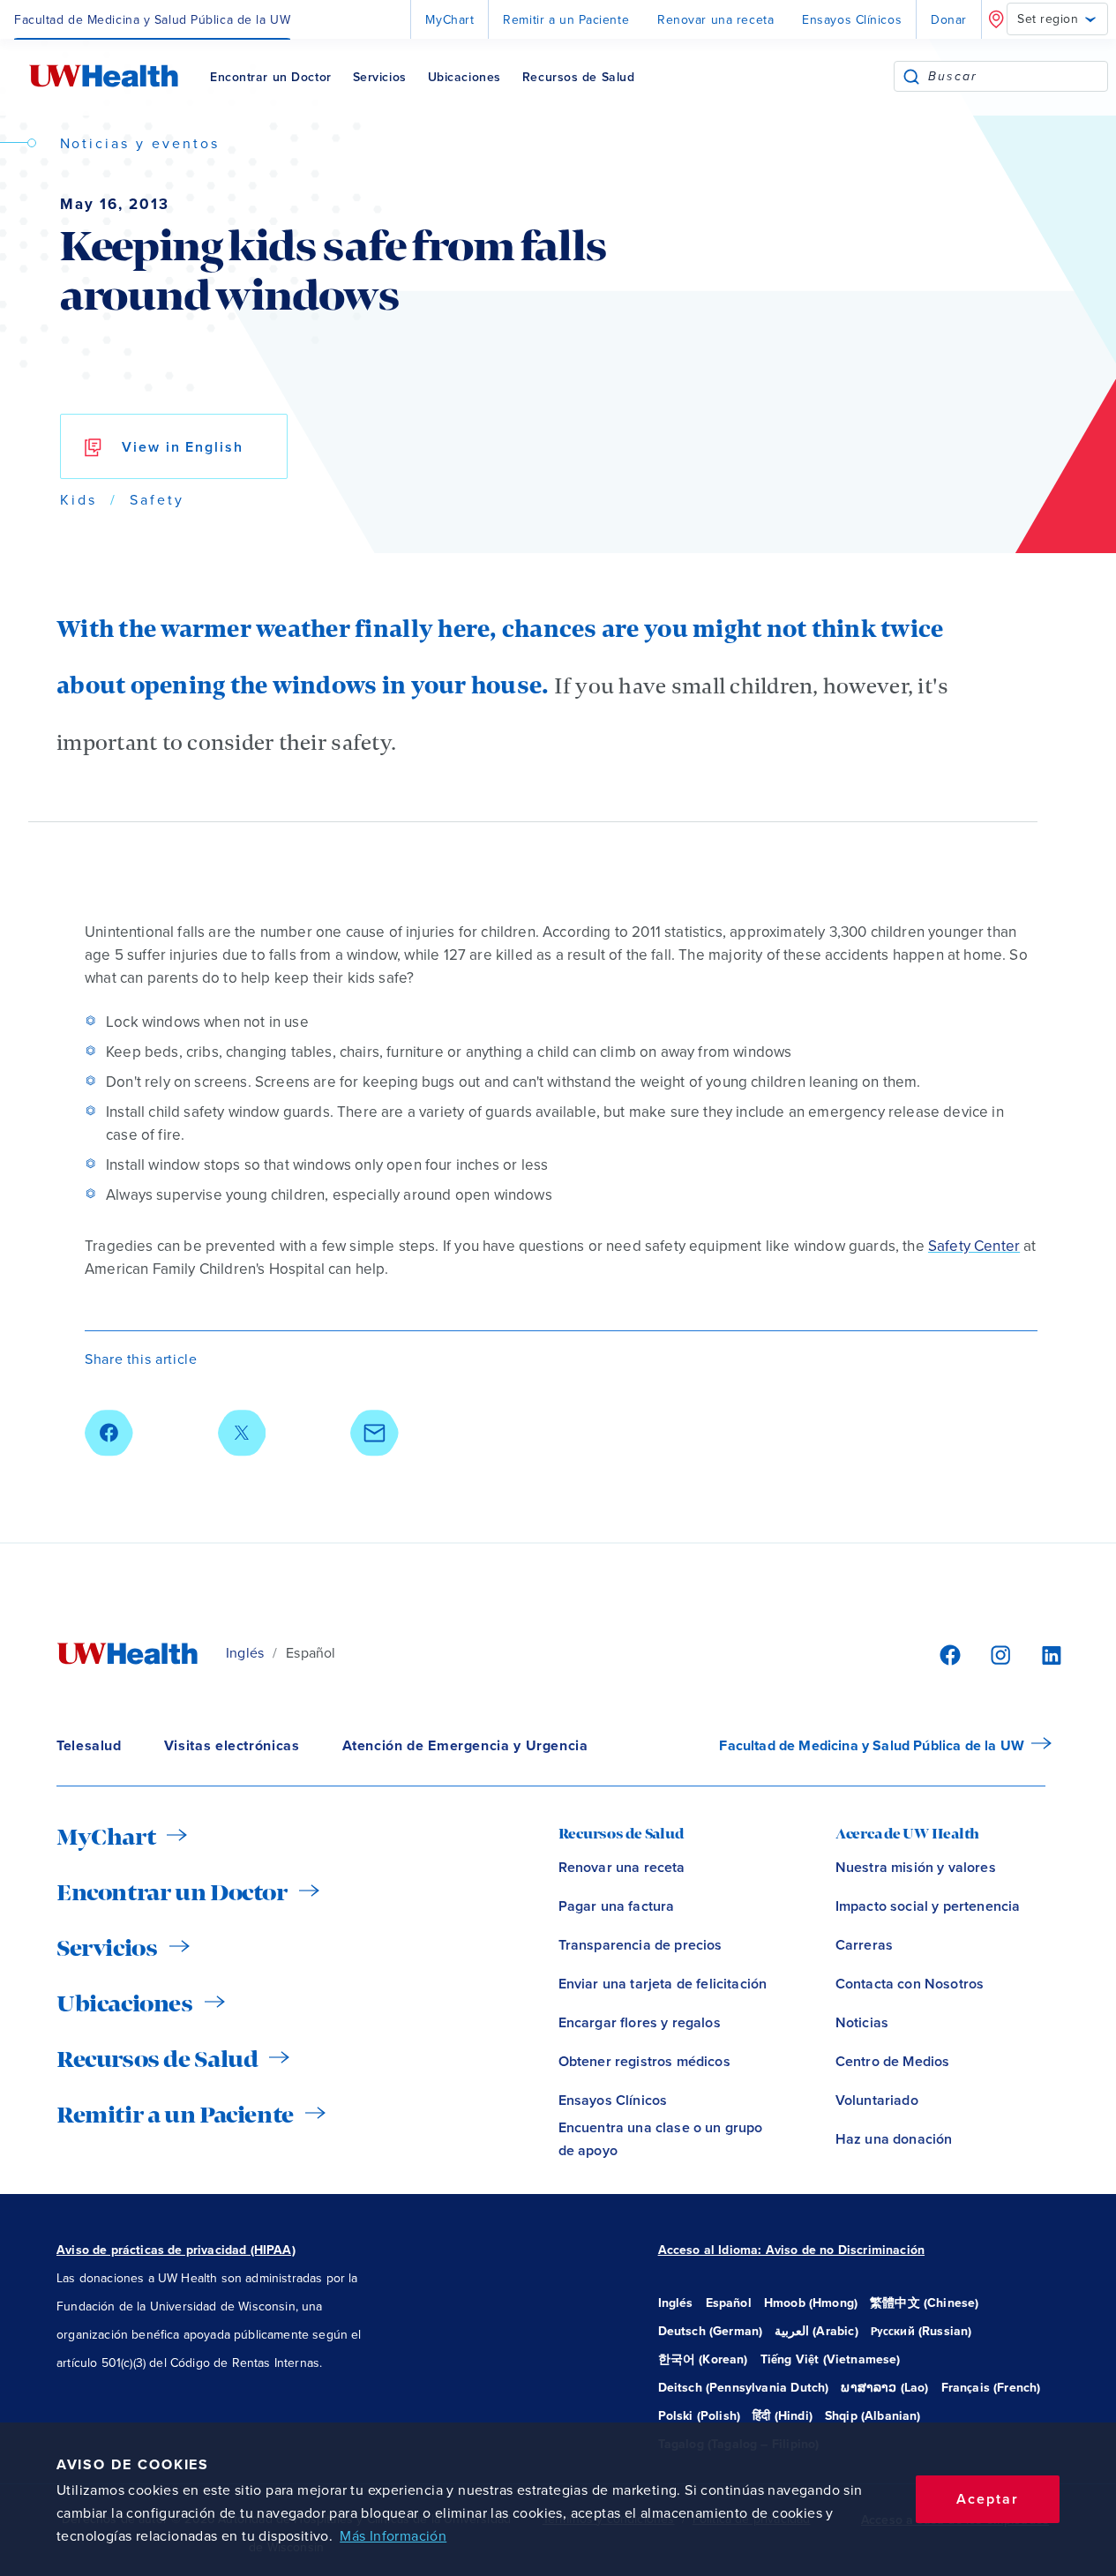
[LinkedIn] (1042, 1654)
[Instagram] (998, 1654)
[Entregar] (911, 76)
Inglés (245, 1653)
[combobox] (1018, 76)
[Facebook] (947, 1654)
